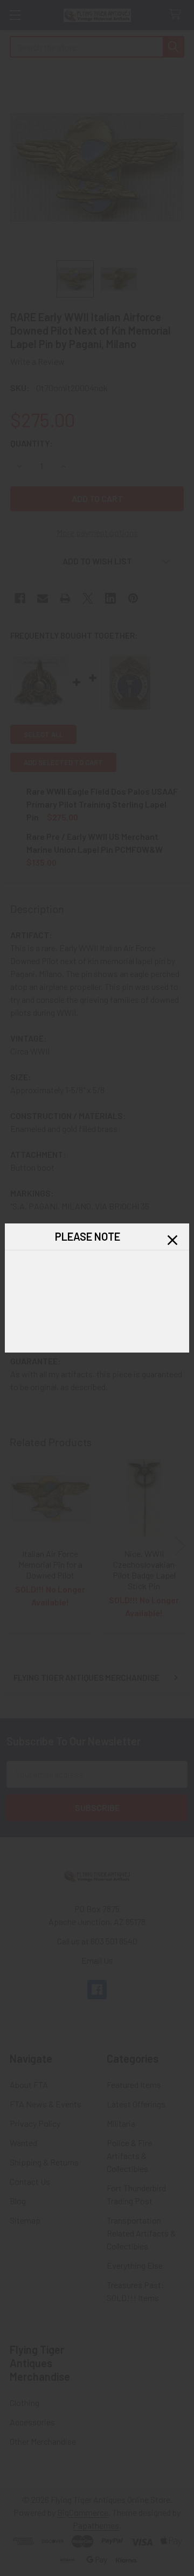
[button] (172, 1240)
